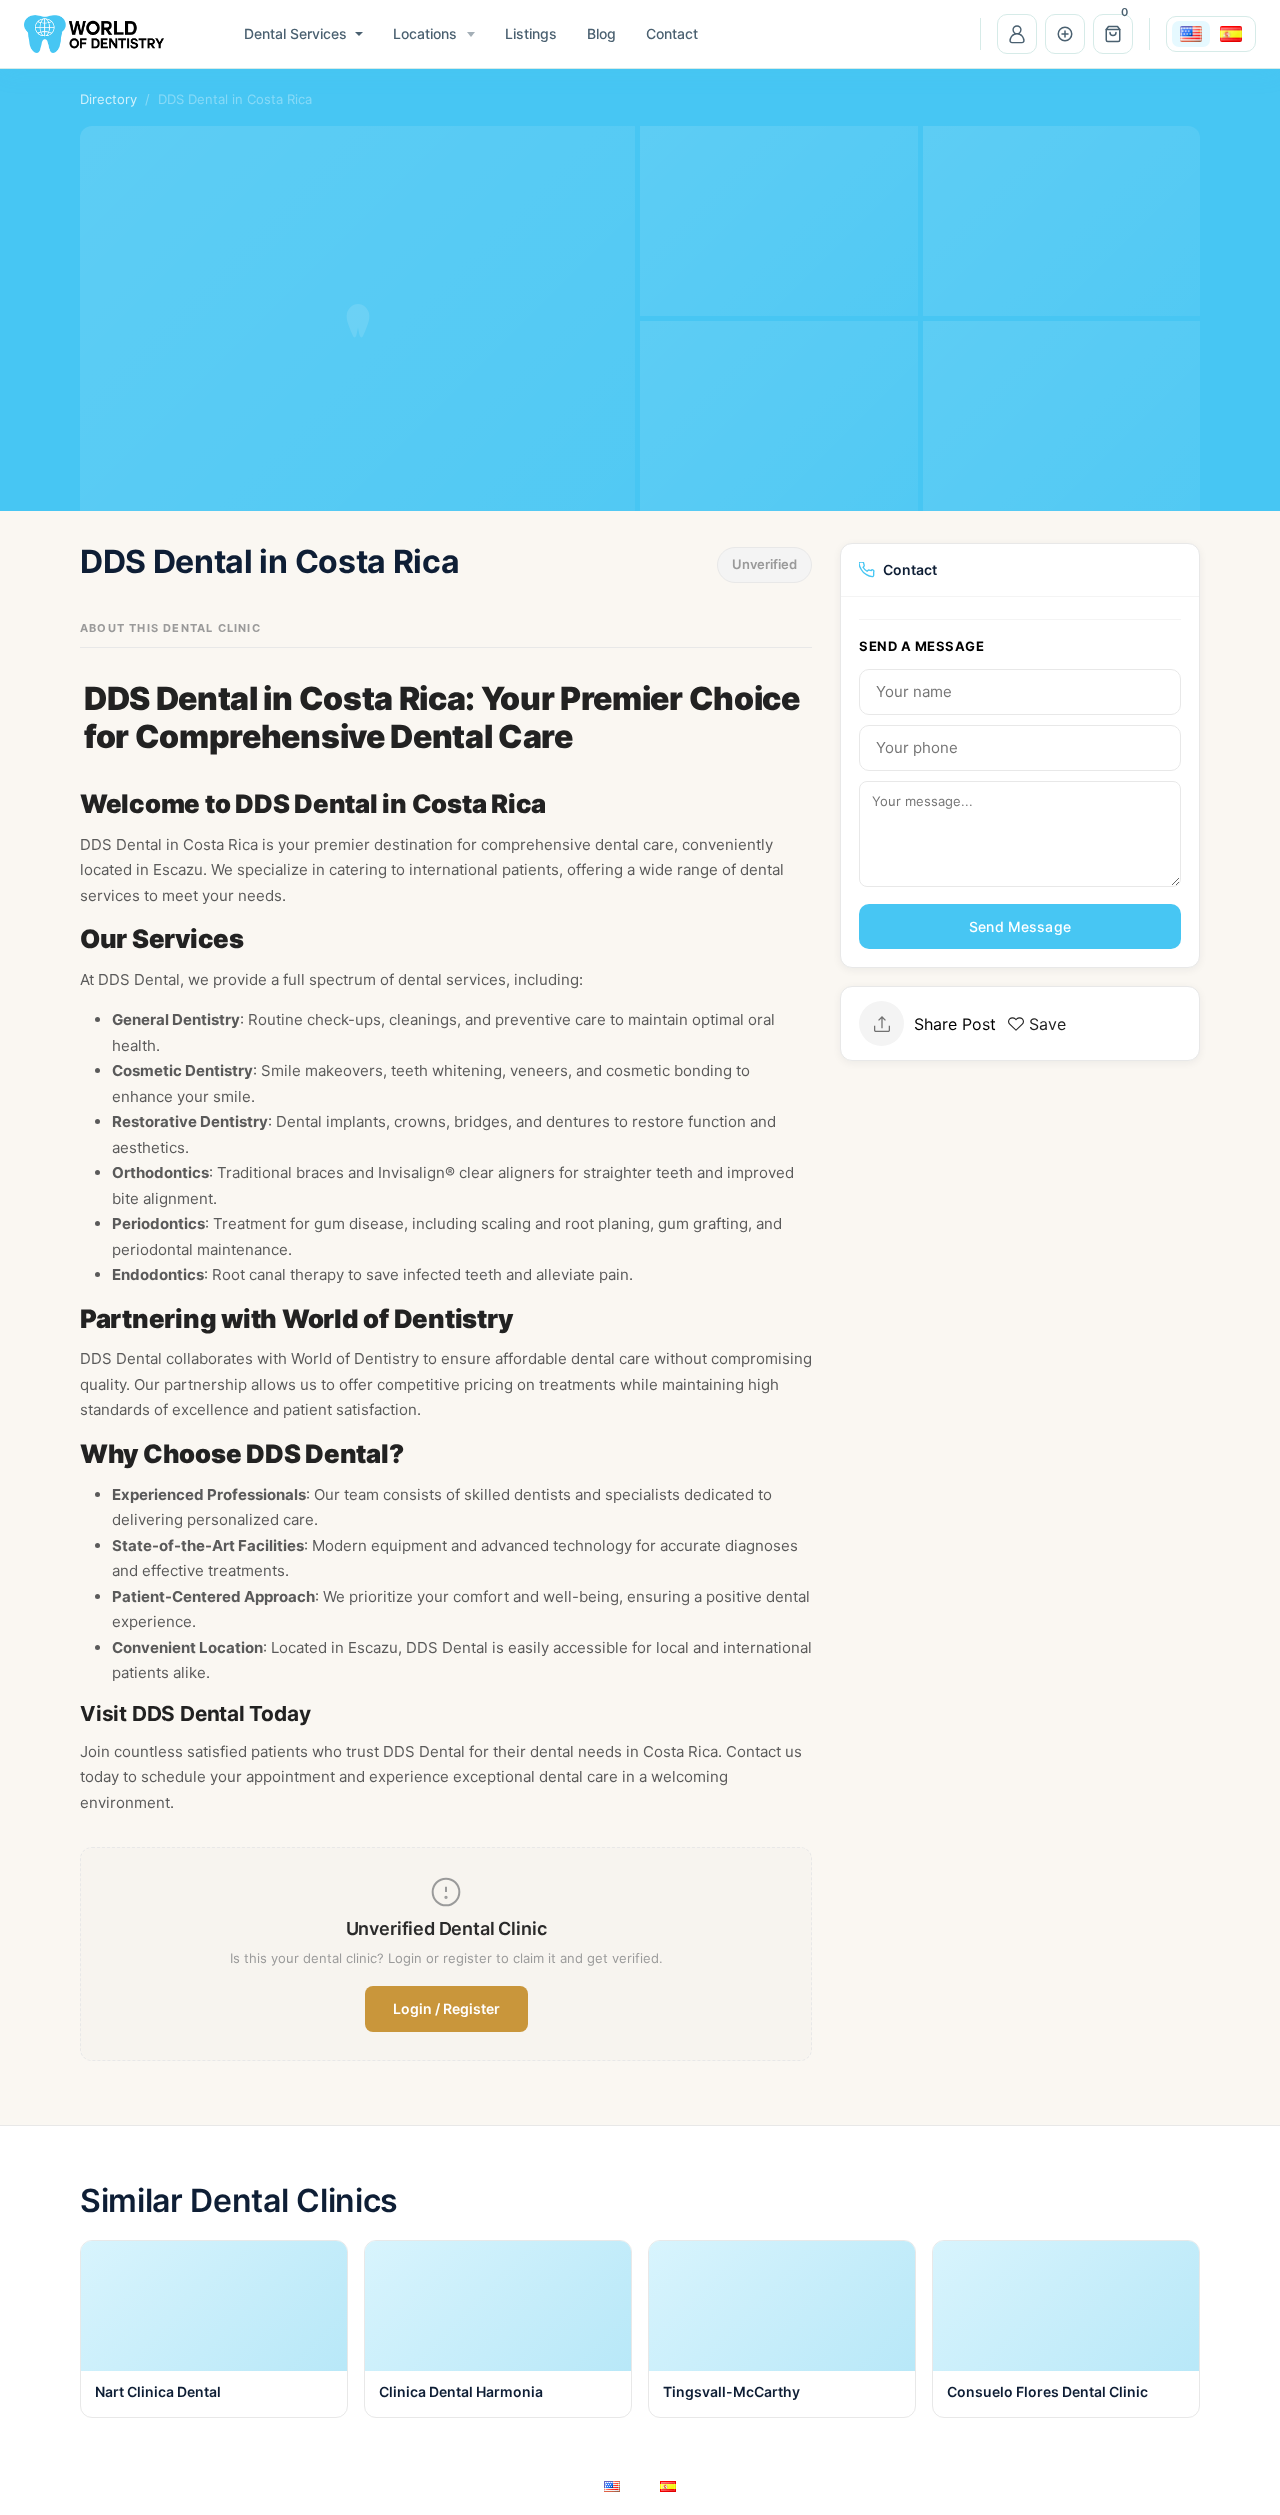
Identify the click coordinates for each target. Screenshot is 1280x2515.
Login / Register (446, 2008)
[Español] (1231, 34)
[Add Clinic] (1065, 34)
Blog (601, 33)
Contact (672, 33)
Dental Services (295, 33)
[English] (1191, 34)
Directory (108, 99)
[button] (1113, 34)
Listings (531, 33)
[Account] (1017, 34)
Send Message (1020, 926)
